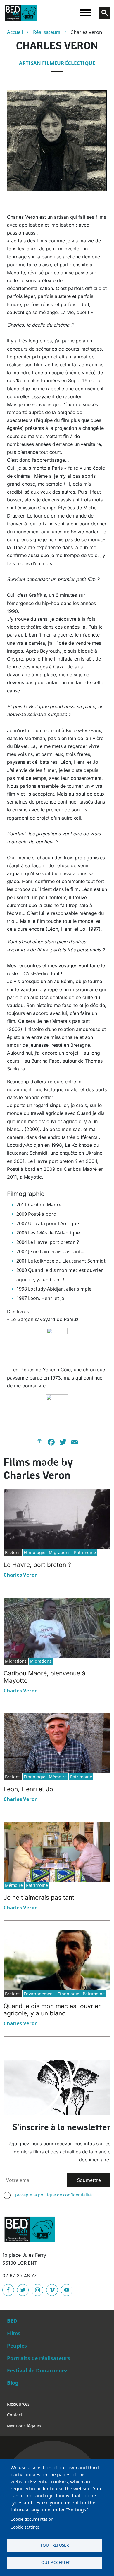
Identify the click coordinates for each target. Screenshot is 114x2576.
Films (14, 2333)
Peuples (17, 2346)
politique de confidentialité (65, 2195)
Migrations (60, 1552)
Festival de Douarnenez (37, 2370)
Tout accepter (55, 2562)
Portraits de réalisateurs (39, 2358)
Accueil (15, 32)
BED (12, 2321)
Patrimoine (85, 1552)
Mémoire (58, 1777)
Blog (13, 2383)
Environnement (39, 1994)
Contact (15, 2415)
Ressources (18, 2404)
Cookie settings (25, 2527)
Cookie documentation (32, 2519)
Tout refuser (55, 2545)
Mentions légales (24, 2426)
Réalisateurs (47, 32)
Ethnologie (34, 1552)
